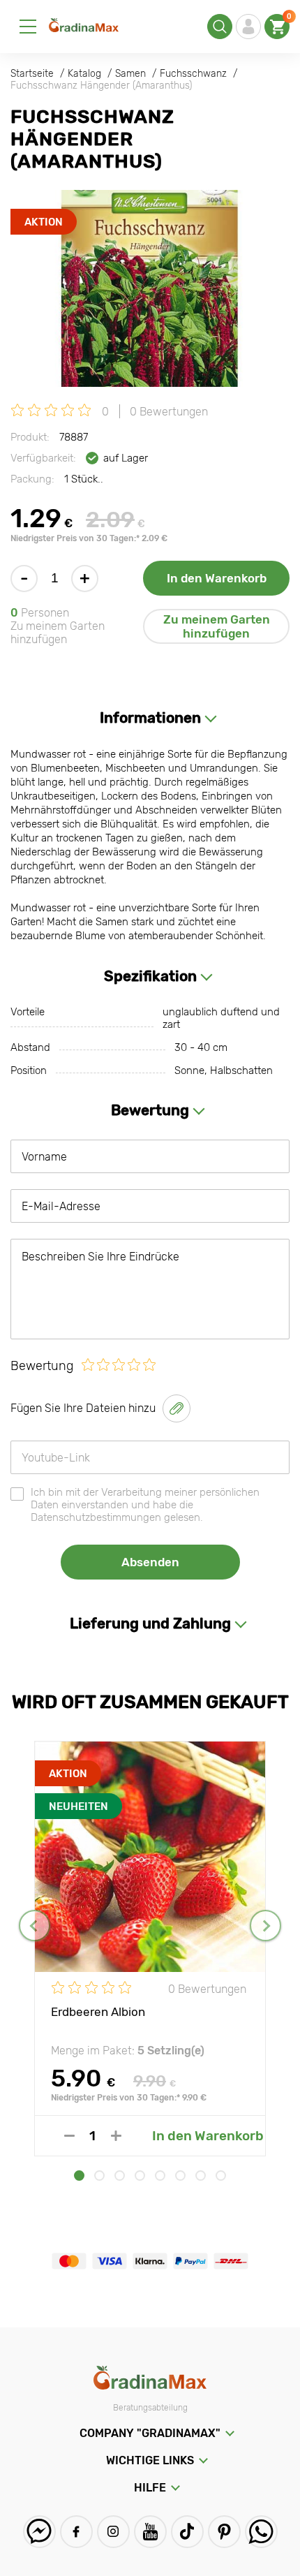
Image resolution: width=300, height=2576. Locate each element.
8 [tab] (221, 2176)
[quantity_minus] (69, 2136)
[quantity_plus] (116, 2136)
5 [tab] (160, 2176)
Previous (35, 1926)
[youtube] (150, 2532)
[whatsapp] (261, 2532)
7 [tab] (201, 2176)
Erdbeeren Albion (98, 2012)
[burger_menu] (28, 27)
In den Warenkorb (217, 578)
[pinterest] (224, 2532)
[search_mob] (220, 27)
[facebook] (76, 2532)
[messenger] (39, 2532)
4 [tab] (140, 2176)
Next (265, 1926)
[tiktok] (187, 2532)
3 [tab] (120, 2176)
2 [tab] (99, 2176)
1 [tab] (79, 2176)
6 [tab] (180, 2176)
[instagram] (113, 2532)
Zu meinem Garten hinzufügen (217, 626)
